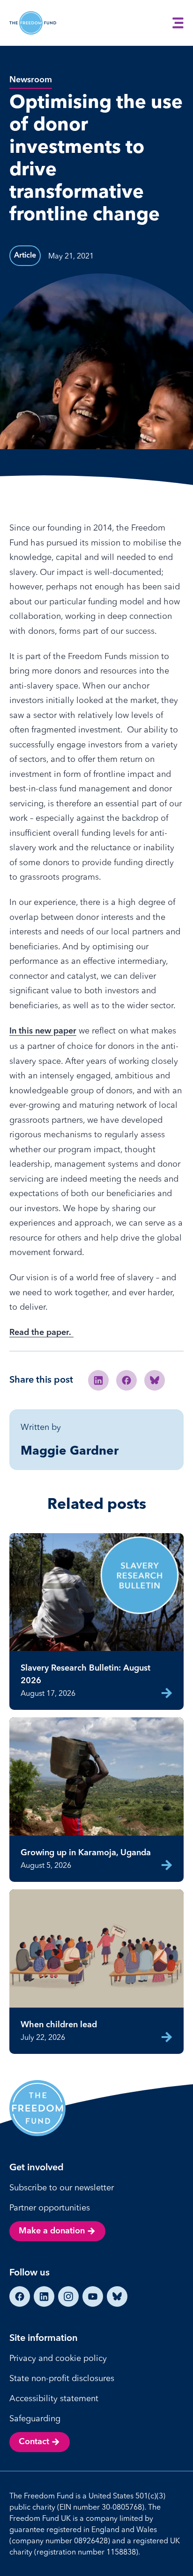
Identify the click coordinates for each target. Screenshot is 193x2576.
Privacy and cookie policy (58, 2358)
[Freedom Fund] (33, 23)
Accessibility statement (54, 2398)
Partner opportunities (50, 2207)
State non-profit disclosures (62, 2378)
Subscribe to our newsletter (62, 2187)
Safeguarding (35, 2418)
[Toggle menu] (178, 23)
